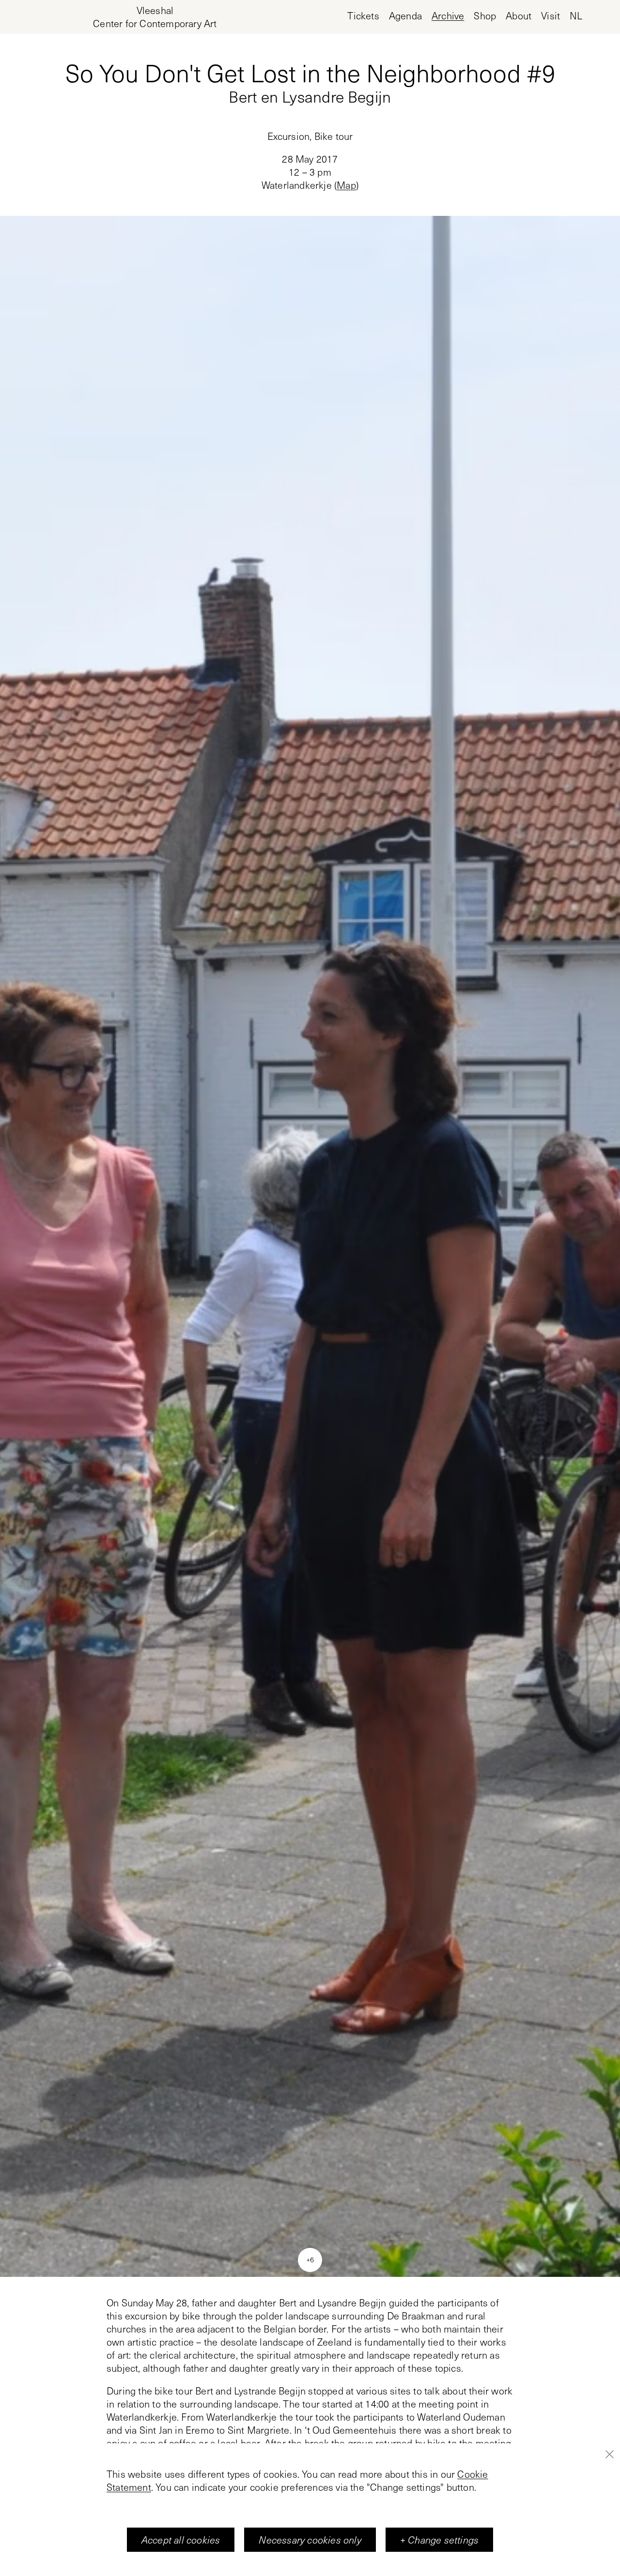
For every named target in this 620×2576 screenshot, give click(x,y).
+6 (310, 2259)
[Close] (609, 2454)
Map (346, 185)
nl (576, 16)
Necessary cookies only (310, 2540)
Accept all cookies (181, 2540)
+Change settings (439, 2540)
